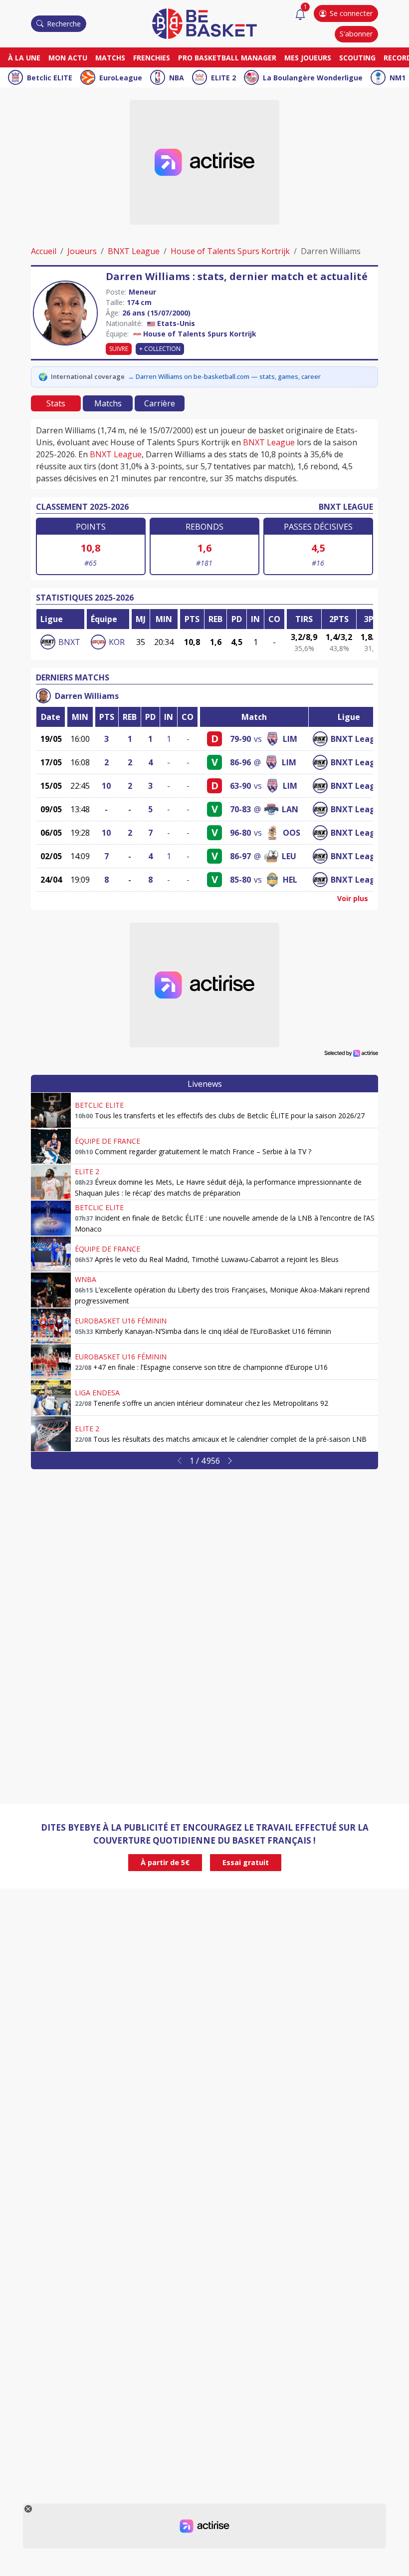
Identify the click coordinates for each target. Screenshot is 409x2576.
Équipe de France (107, 1141)
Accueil (44, 251)
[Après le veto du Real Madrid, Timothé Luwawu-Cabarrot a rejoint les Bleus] (51, 1254)
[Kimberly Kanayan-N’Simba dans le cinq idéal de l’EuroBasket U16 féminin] (51, 1326)
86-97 (240, 856)
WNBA (86, 1279)
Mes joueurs (308, 58)
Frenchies (152, 58)
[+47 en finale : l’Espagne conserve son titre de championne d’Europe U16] (51, 1362)
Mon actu (68, 58)
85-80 (240, 880)
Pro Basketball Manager (227, 58)
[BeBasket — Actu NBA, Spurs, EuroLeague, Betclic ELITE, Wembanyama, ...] (204, 23)
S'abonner (356, 34)
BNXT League (134, 251)
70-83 (240, 809)
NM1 (398, 78)
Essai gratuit (246, 1862)
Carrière (160, 403)
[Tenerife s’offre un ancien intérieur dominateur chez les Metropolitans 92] (51, 1398)
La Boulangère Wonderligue (313, 78)
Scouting (357, 58)
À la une (24, 58)
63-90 (240, 786)
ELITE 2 (223, 78)
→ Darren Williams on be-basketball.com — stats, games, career (224, 376)
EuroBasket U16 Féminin (121, 1321)
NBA (177, 78)
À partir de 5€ (165, 1862)
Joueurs (82, 251)
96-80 (240, 833)
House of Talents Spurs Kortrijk (230, 251)
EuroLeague (121, 78)
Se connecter (351, 13)
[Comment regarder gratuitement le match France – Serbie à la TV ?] (51, 1146)
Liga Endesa (97, 1393)
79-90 (240, 739)
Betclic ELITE (50, 78)
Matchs (110, 58)
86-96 (240, 762)
